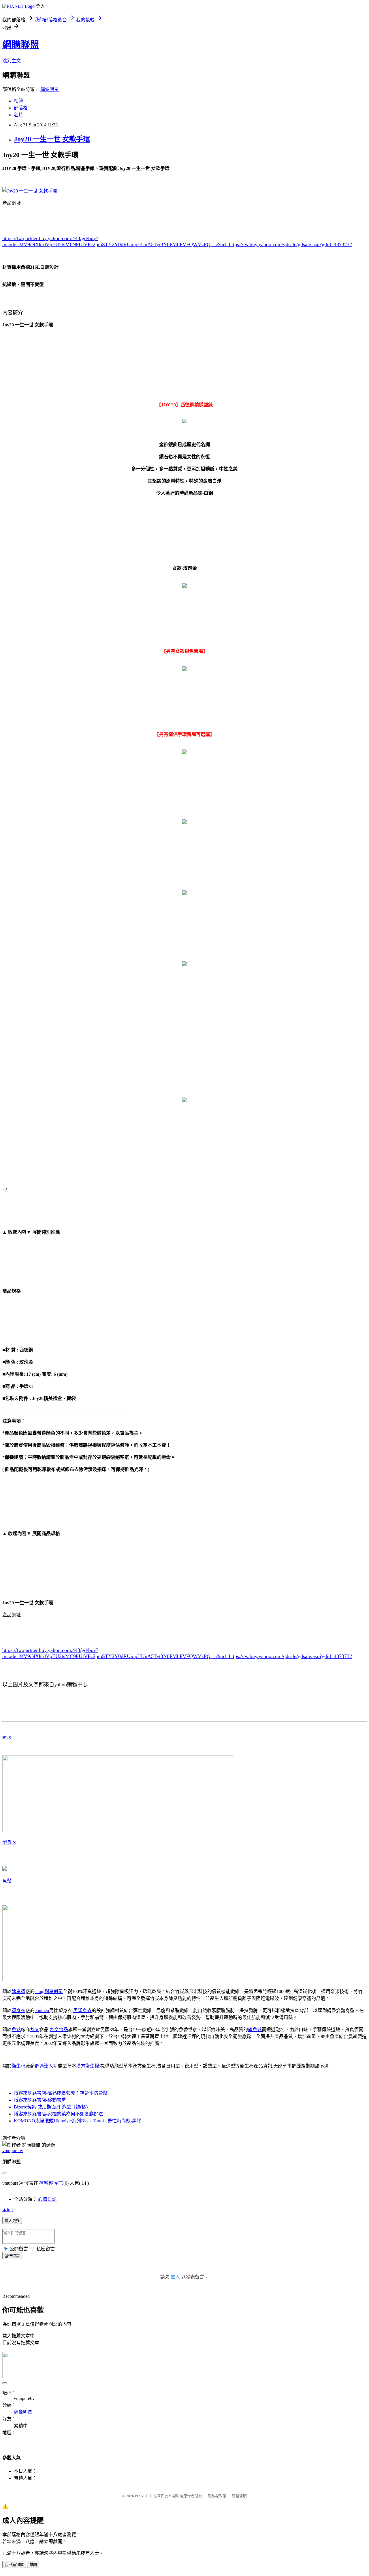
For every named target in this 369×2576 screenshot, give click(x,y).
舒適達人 (44, 2066)
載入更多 (12, 2221)
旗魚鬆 (255, 2030)
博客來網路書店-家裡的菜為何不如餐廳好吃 (58, 2114)
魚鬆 (7, 1881)
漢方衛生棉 (88, 2066)
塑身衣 (9, 1842)
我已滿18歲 (14, 2565)
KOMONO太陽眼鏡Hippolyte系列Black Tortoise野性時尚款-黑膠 (78, 2121)
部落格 (21, 108)
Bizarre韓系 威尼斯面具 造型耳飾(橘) (51, 2107)
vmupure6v (13, 2150)
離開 (33, 2565)
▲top (7, 2209)
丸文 (35, 2030)
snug (7, 1737)
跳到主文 (12, 61)
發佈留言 (12, 2256)
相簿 (18, 101)
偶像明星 (50, 89)
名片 (18, 115)
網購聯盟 (21, 45)
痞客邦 (46, 2183)
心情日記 (47, 2199)
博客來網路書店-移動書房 (40, 2100)
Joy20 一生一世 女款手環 (52, 139)
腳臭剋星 (54, 1991)
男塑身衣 (82, 2010)
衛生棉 (18, 2066)
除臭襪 (18, 1991)
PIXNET (141, 2496)
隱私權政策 (217, 2496)
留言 (59, 2183)
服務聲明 (239, 2496)
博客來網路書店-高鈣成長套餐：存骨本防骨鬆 (61, 2093)
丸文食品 (59, 2030)
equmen (42, 2010)
